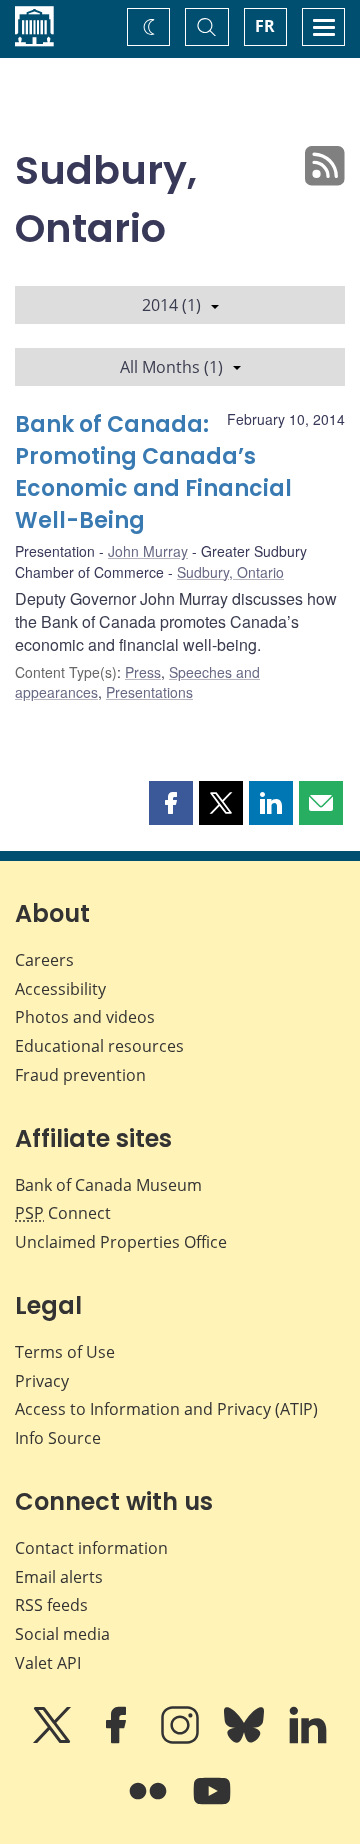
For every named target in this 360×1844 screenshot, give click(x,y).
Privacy (42, 1381)
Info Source (58, 1438)
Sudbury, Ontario (230, 572)
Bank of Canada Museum (108, 1185)
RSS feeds (51, 1605)
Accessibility (60, 989)
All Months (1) (171, 367)
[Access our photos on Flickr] (150, 1805)
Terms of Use (65, 1352)
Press (143, 672)
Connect (63, 1213)
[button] (171, 803)
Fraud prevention (80, 1075)
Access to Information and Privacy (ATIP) (166, 1409)
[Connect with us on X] (54, 1739)
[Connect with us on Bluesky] (246, 1739)
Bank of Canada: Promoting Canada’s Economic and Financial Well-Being (153, 472)
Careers (44, 960)
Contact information (91, 1548)
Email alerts (59, 1577)
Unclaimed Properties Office (121, 1242)
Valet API (48, 1663)
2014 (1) (171, 305)
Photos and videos (85, 1017)
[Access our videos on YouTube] (212, 1805)
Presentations (149, 692)
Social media (62, 1634)
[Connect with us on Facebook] (118, 1739)
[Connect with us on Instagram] (182, 1739)
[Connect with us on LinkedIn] (308, 1739)
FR (265, 26)
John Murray (148, 551)
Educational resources (99, 1046)
